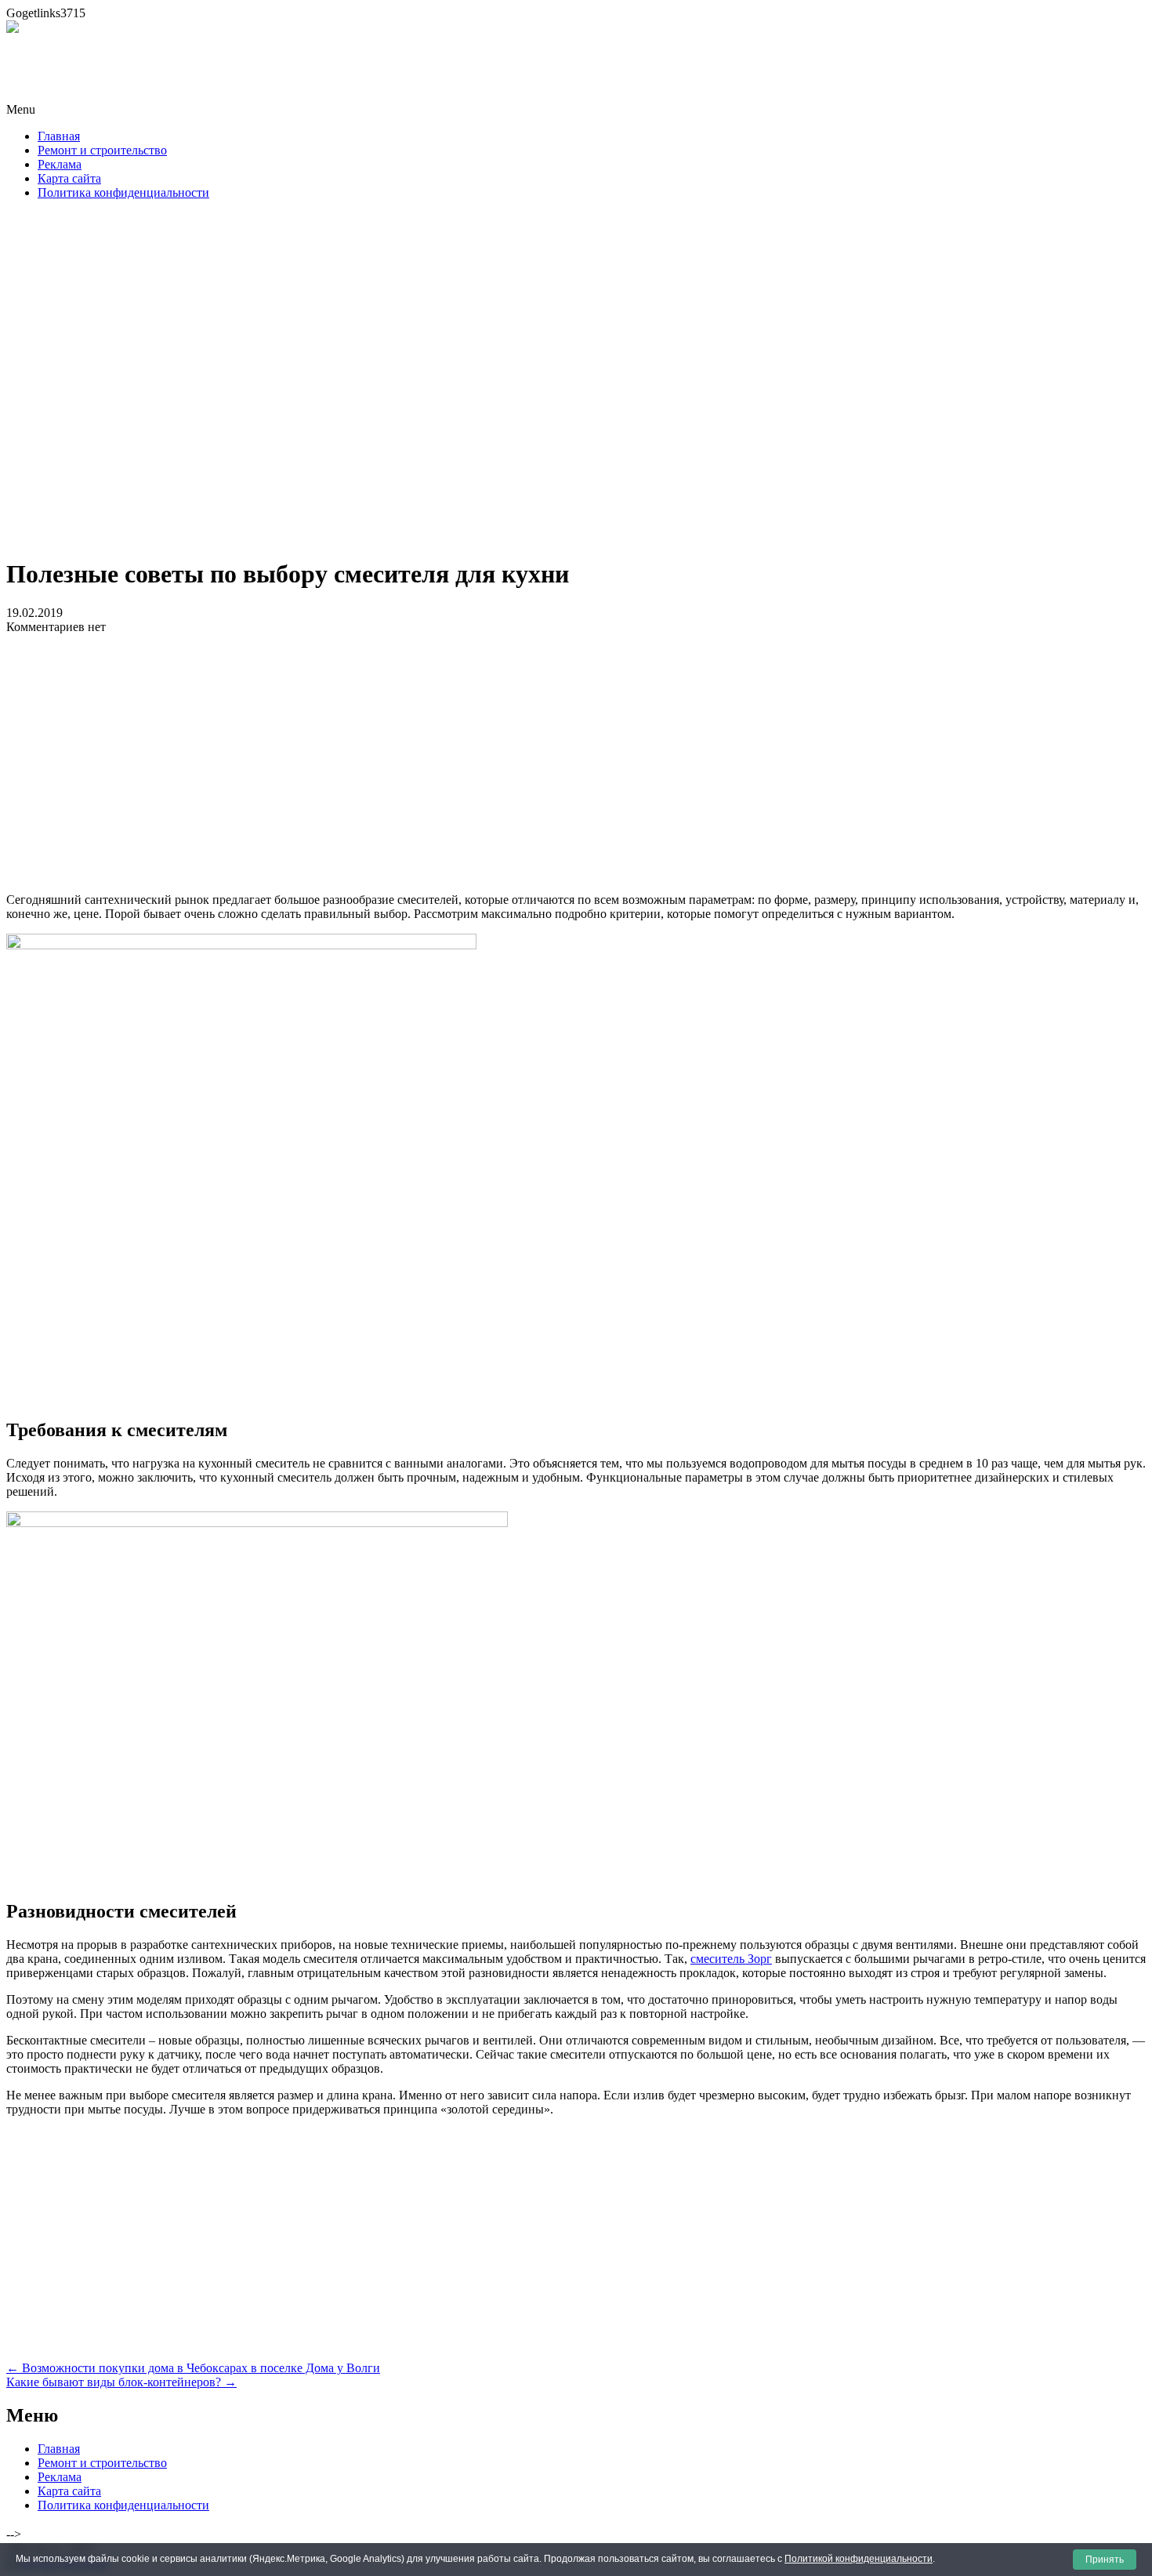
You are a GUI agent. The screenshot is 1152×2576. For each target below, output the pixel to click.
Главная (59, 136)
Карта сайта (69, 178)
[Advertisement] (576, 383)
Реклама (60, 164)
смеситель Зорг (731, 1959)
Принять (1105, 2560)
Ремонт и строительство (102, 150)
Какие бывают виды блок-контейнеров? (121, 2382)
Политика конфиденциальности (123, 192)
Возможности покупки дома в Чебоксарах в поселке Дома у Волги (193, 2368)
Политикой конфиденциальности (859, 2559)
